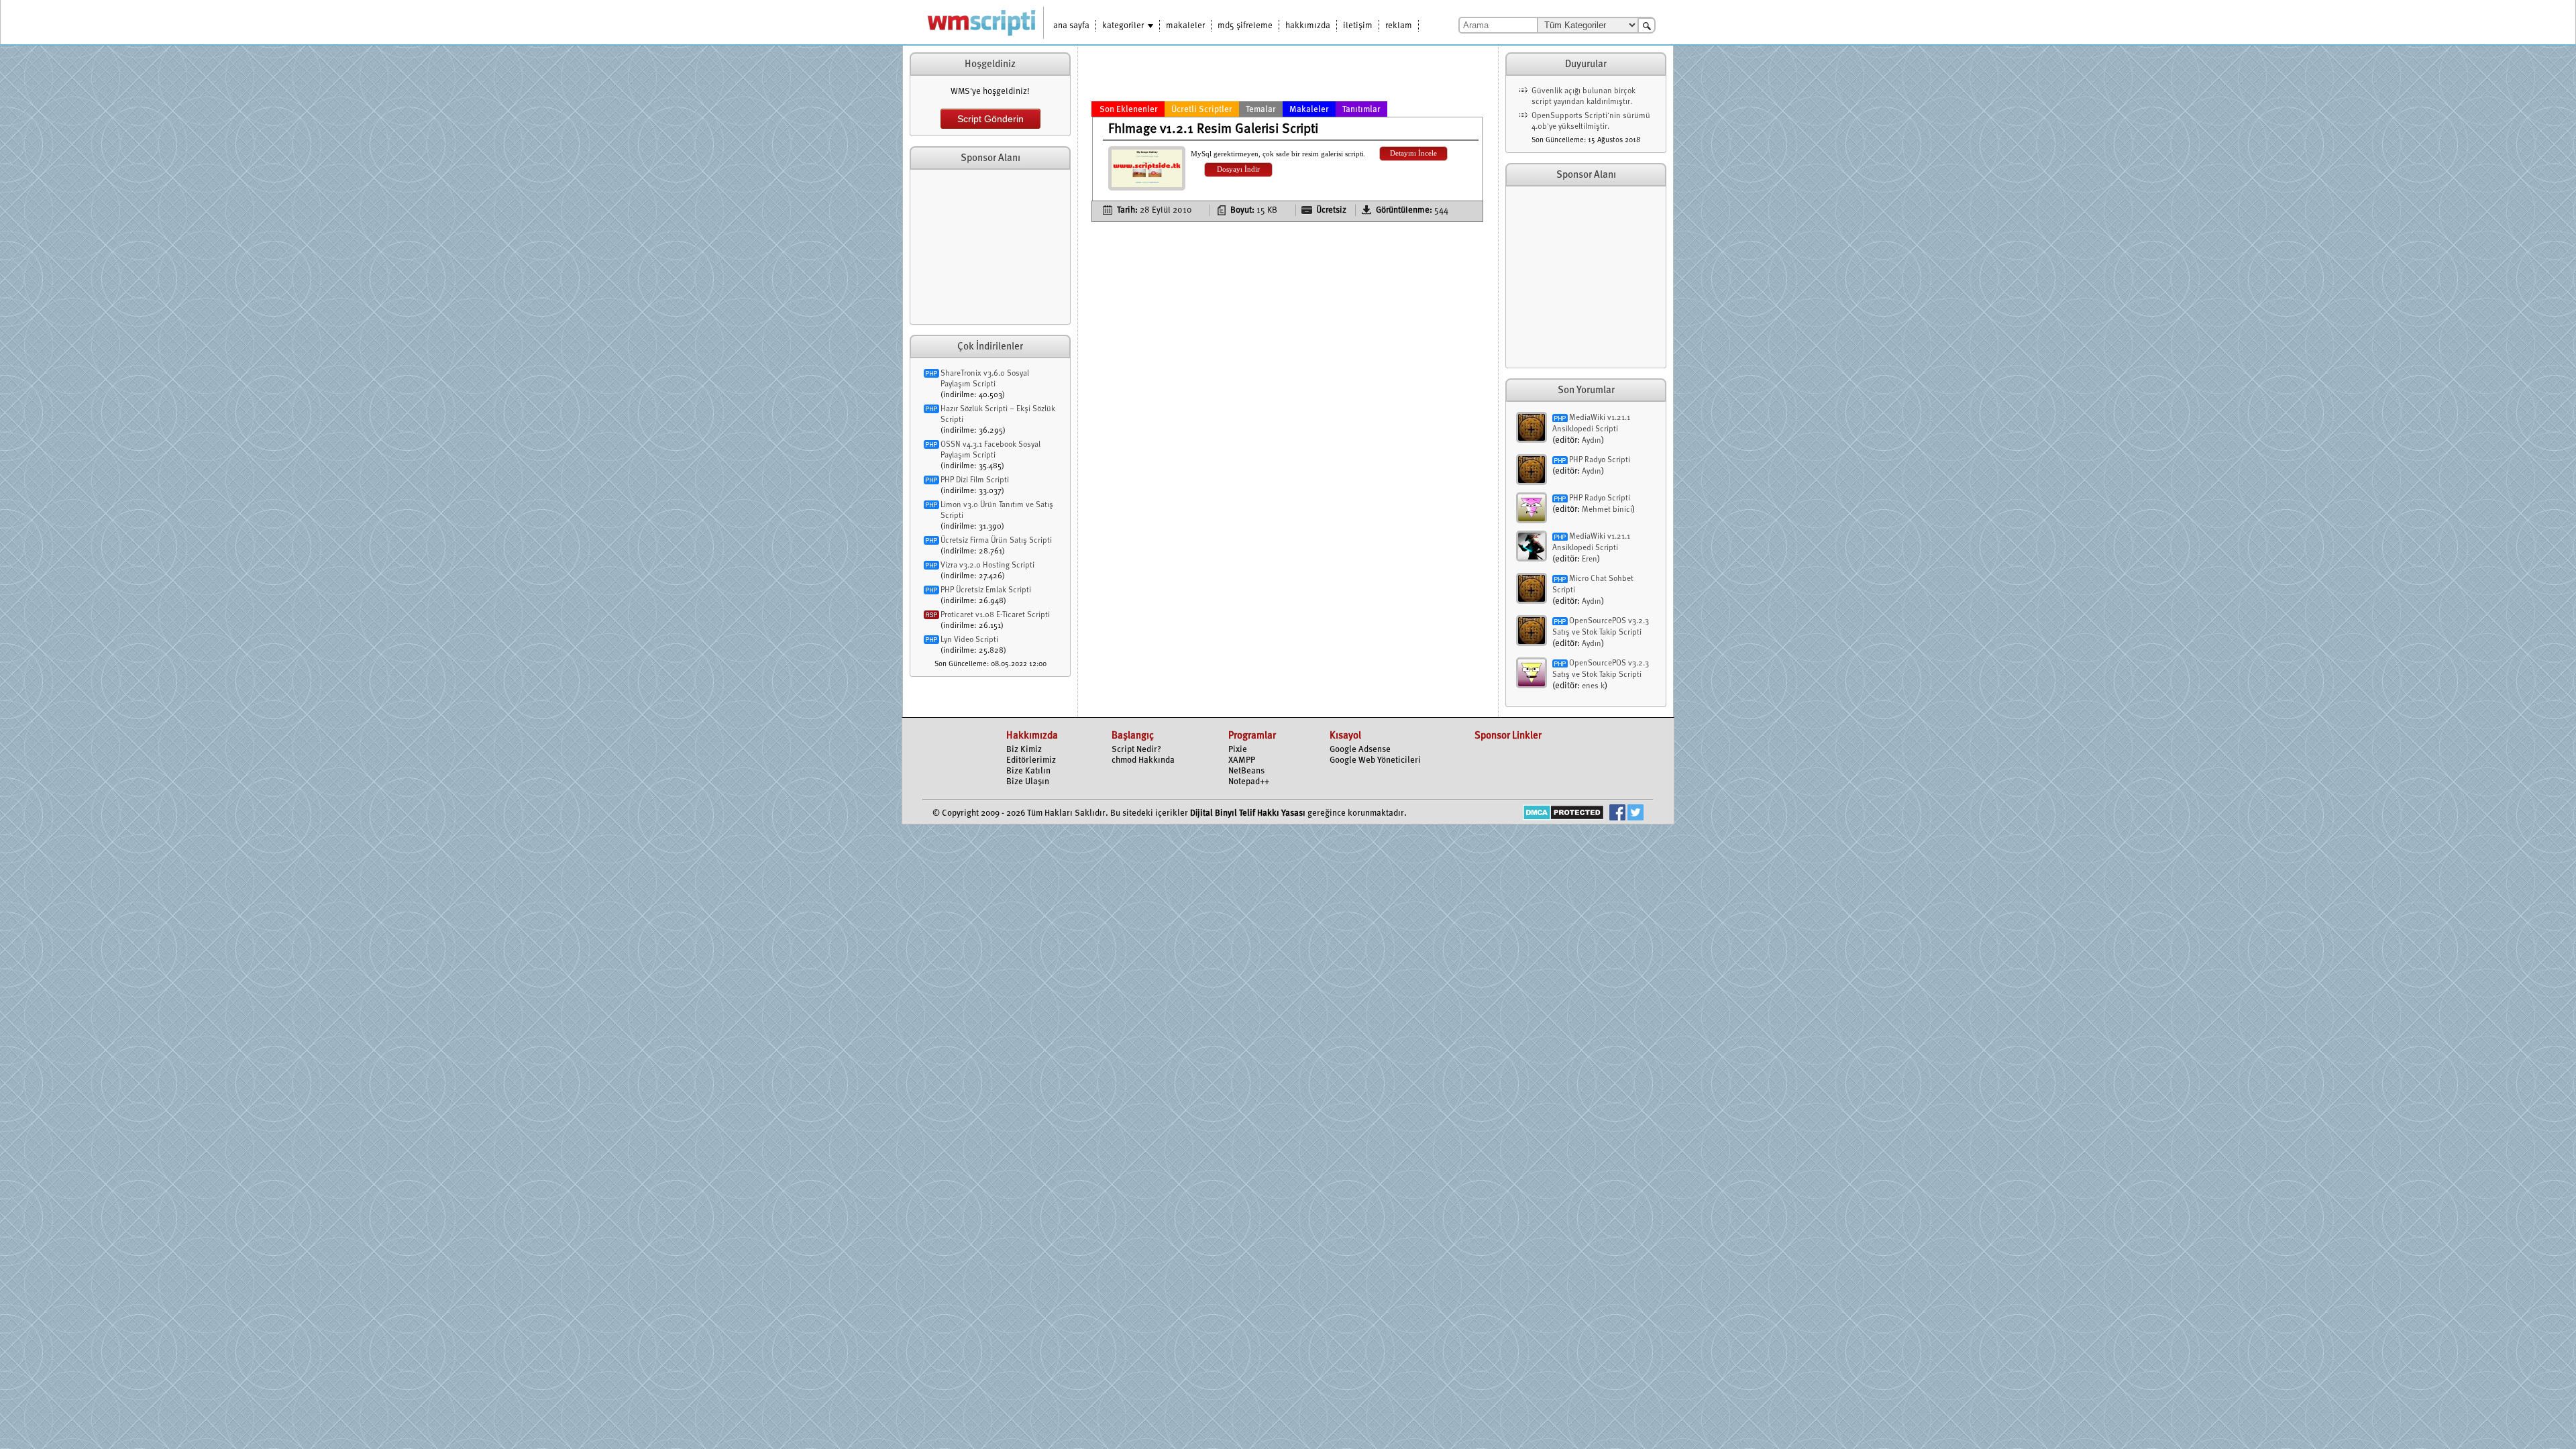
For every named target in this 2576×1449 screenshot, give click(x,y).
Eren (1590, 559)
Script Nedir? (1136, 750)
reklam (1399, 26)
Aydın (1592, 441)
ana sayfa (1071, 26)
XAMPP (1242, 760)
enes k (1593, 686)
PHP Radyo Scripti (1600, 460)
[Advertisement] (990, 247)
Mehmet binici (1607, 510)
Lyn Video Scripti (969, 640)
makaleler (1185, 26)
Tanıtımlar (1361, 110)
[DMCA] (1563, 814)
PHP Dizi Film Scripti (975, 480)
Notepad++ (1249, 782)
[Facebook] (1617, 814)
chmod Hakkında (1143, 760)
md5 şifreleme (1245, 26)
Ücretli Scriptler (1202, 110)
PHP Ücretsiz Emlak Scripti (986, 590)
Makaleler (1309, 110)
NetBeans (1246, 771)
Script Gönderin (990, 119)
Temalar (1261, 110)
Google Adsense (1360, 750)
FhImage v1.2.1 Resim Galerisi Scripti (1213, 129)
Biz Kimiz (1024, 750)
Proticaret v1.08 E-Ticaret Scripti (995, 615)
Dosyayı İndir (1238, 169)
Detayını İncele (1413, 153)
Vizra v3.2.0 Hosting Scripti (987, 566)
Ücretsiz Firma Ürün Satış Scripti (996, 541)
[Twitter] (1635, 814)
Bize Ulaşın (1028, 782)
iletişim (1358, 26)
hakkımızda (1308, 26)
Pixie (1238, 750)
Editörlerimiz (1031, 760)
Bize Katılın (1028, 771)
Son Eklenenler (1129, 110)
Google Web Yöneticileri (1375, 760)
